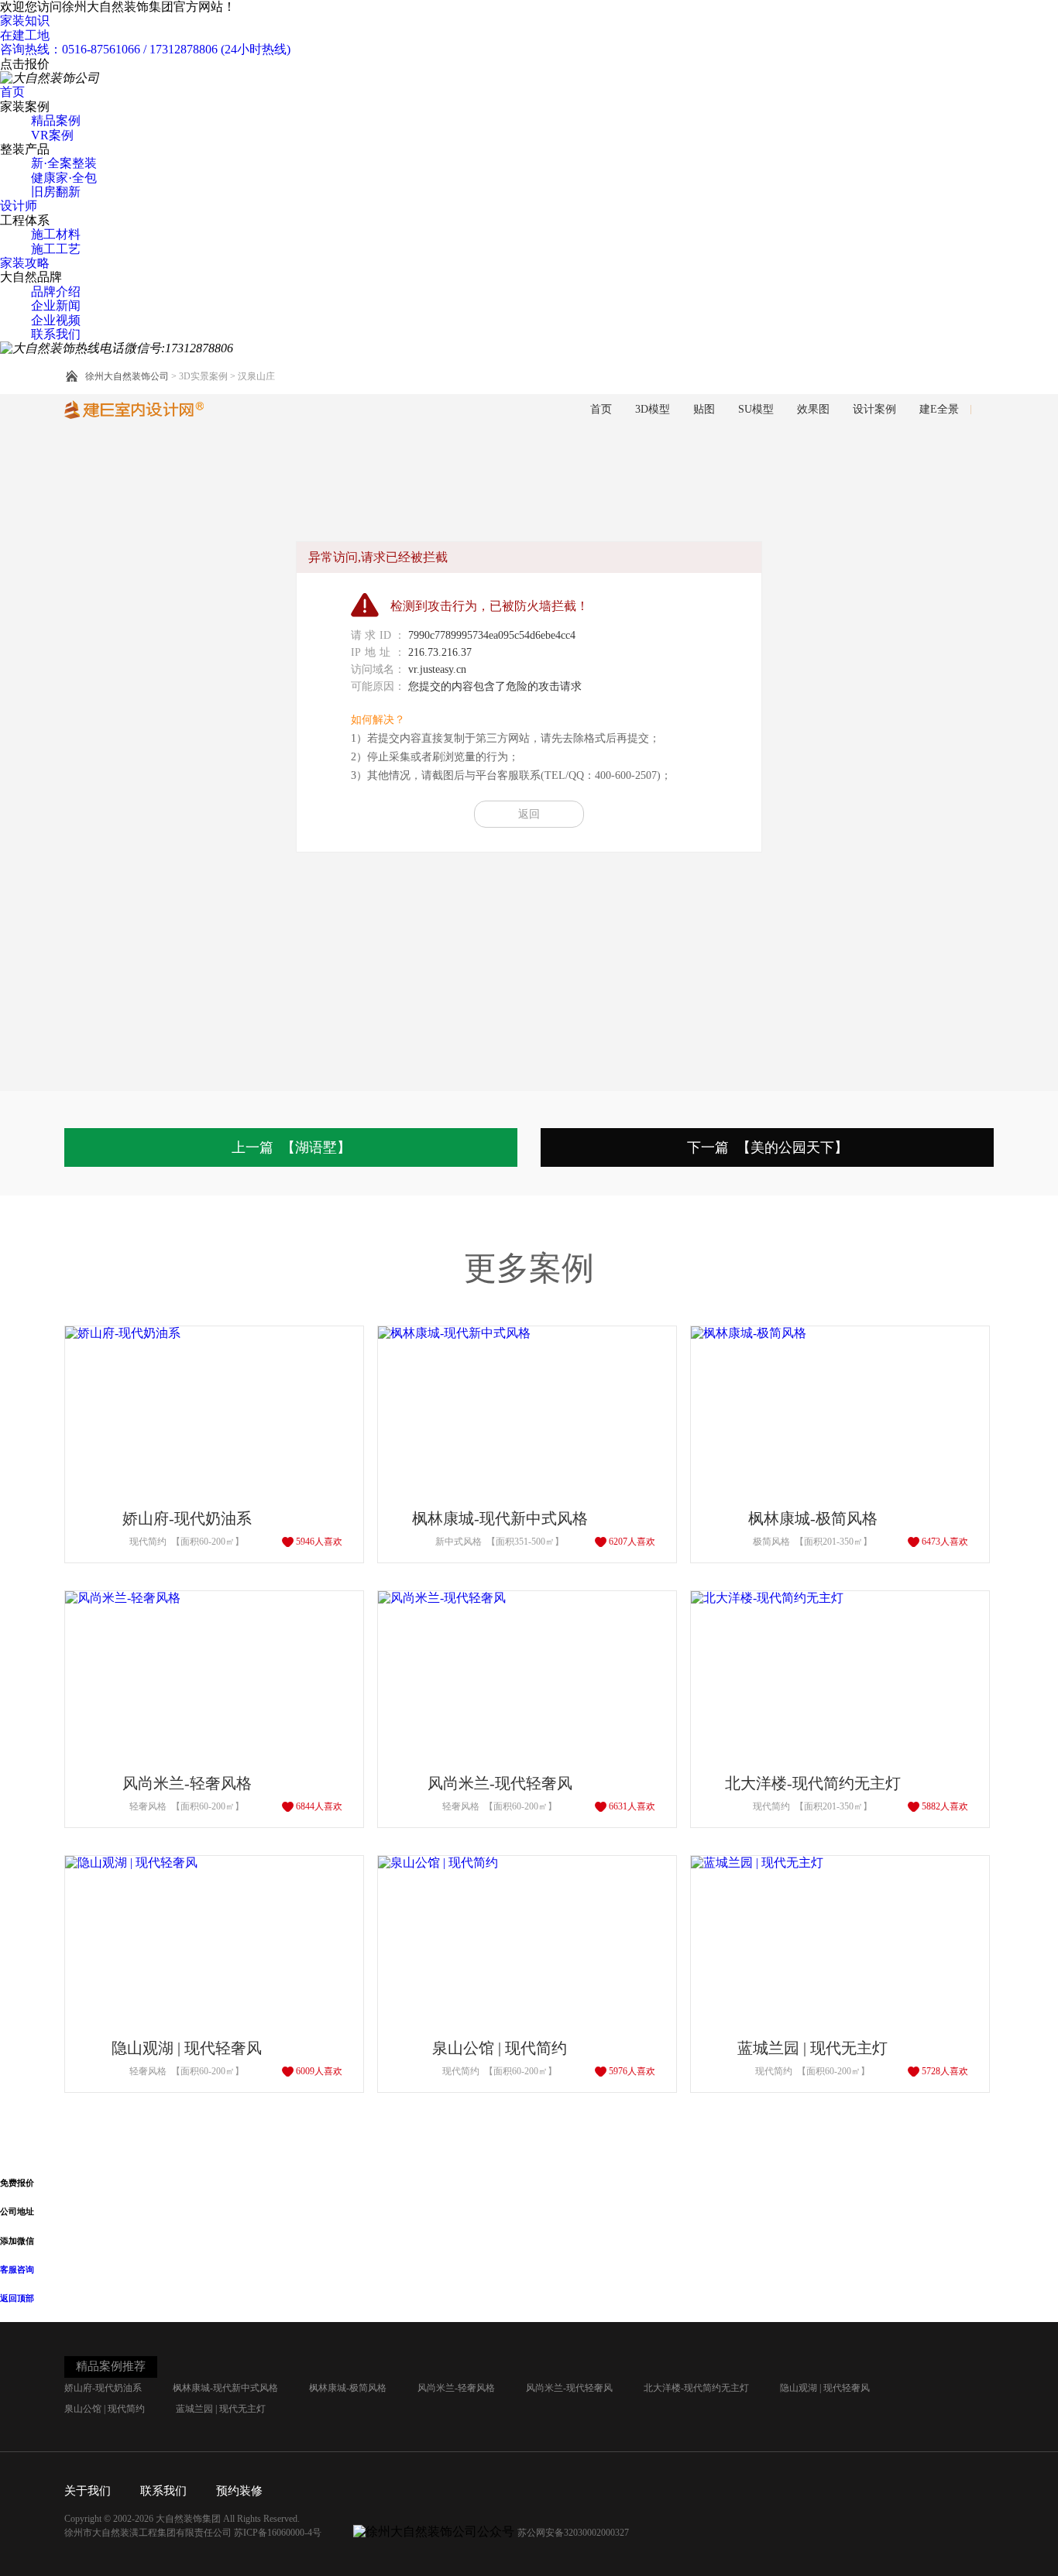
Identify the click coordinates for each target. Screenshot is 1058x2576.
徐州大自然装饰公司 (127, 376)
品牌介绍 (56, 292)
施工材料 (56, 234)
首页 (12, 92)
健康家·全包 (64, 178)
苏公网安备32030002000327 (573, 2533)
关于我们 (88, 2491)
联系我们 (56, 334)
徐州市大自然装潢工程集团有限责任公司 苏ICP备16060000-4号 (194, 2533)
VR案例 (52, 135)
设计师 (19, 206)
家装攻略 (25, 263)
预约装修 (239, 2491)
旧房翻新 (56, 192)
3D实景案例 (203, 376)
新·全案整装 (64, 163)
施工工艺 (56, 249)
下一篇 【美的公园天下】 (768, 1147)
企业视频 (56, 320)
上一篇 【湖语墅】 (291, 1147)
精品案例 (56, 120)
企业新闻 (56, 305)
